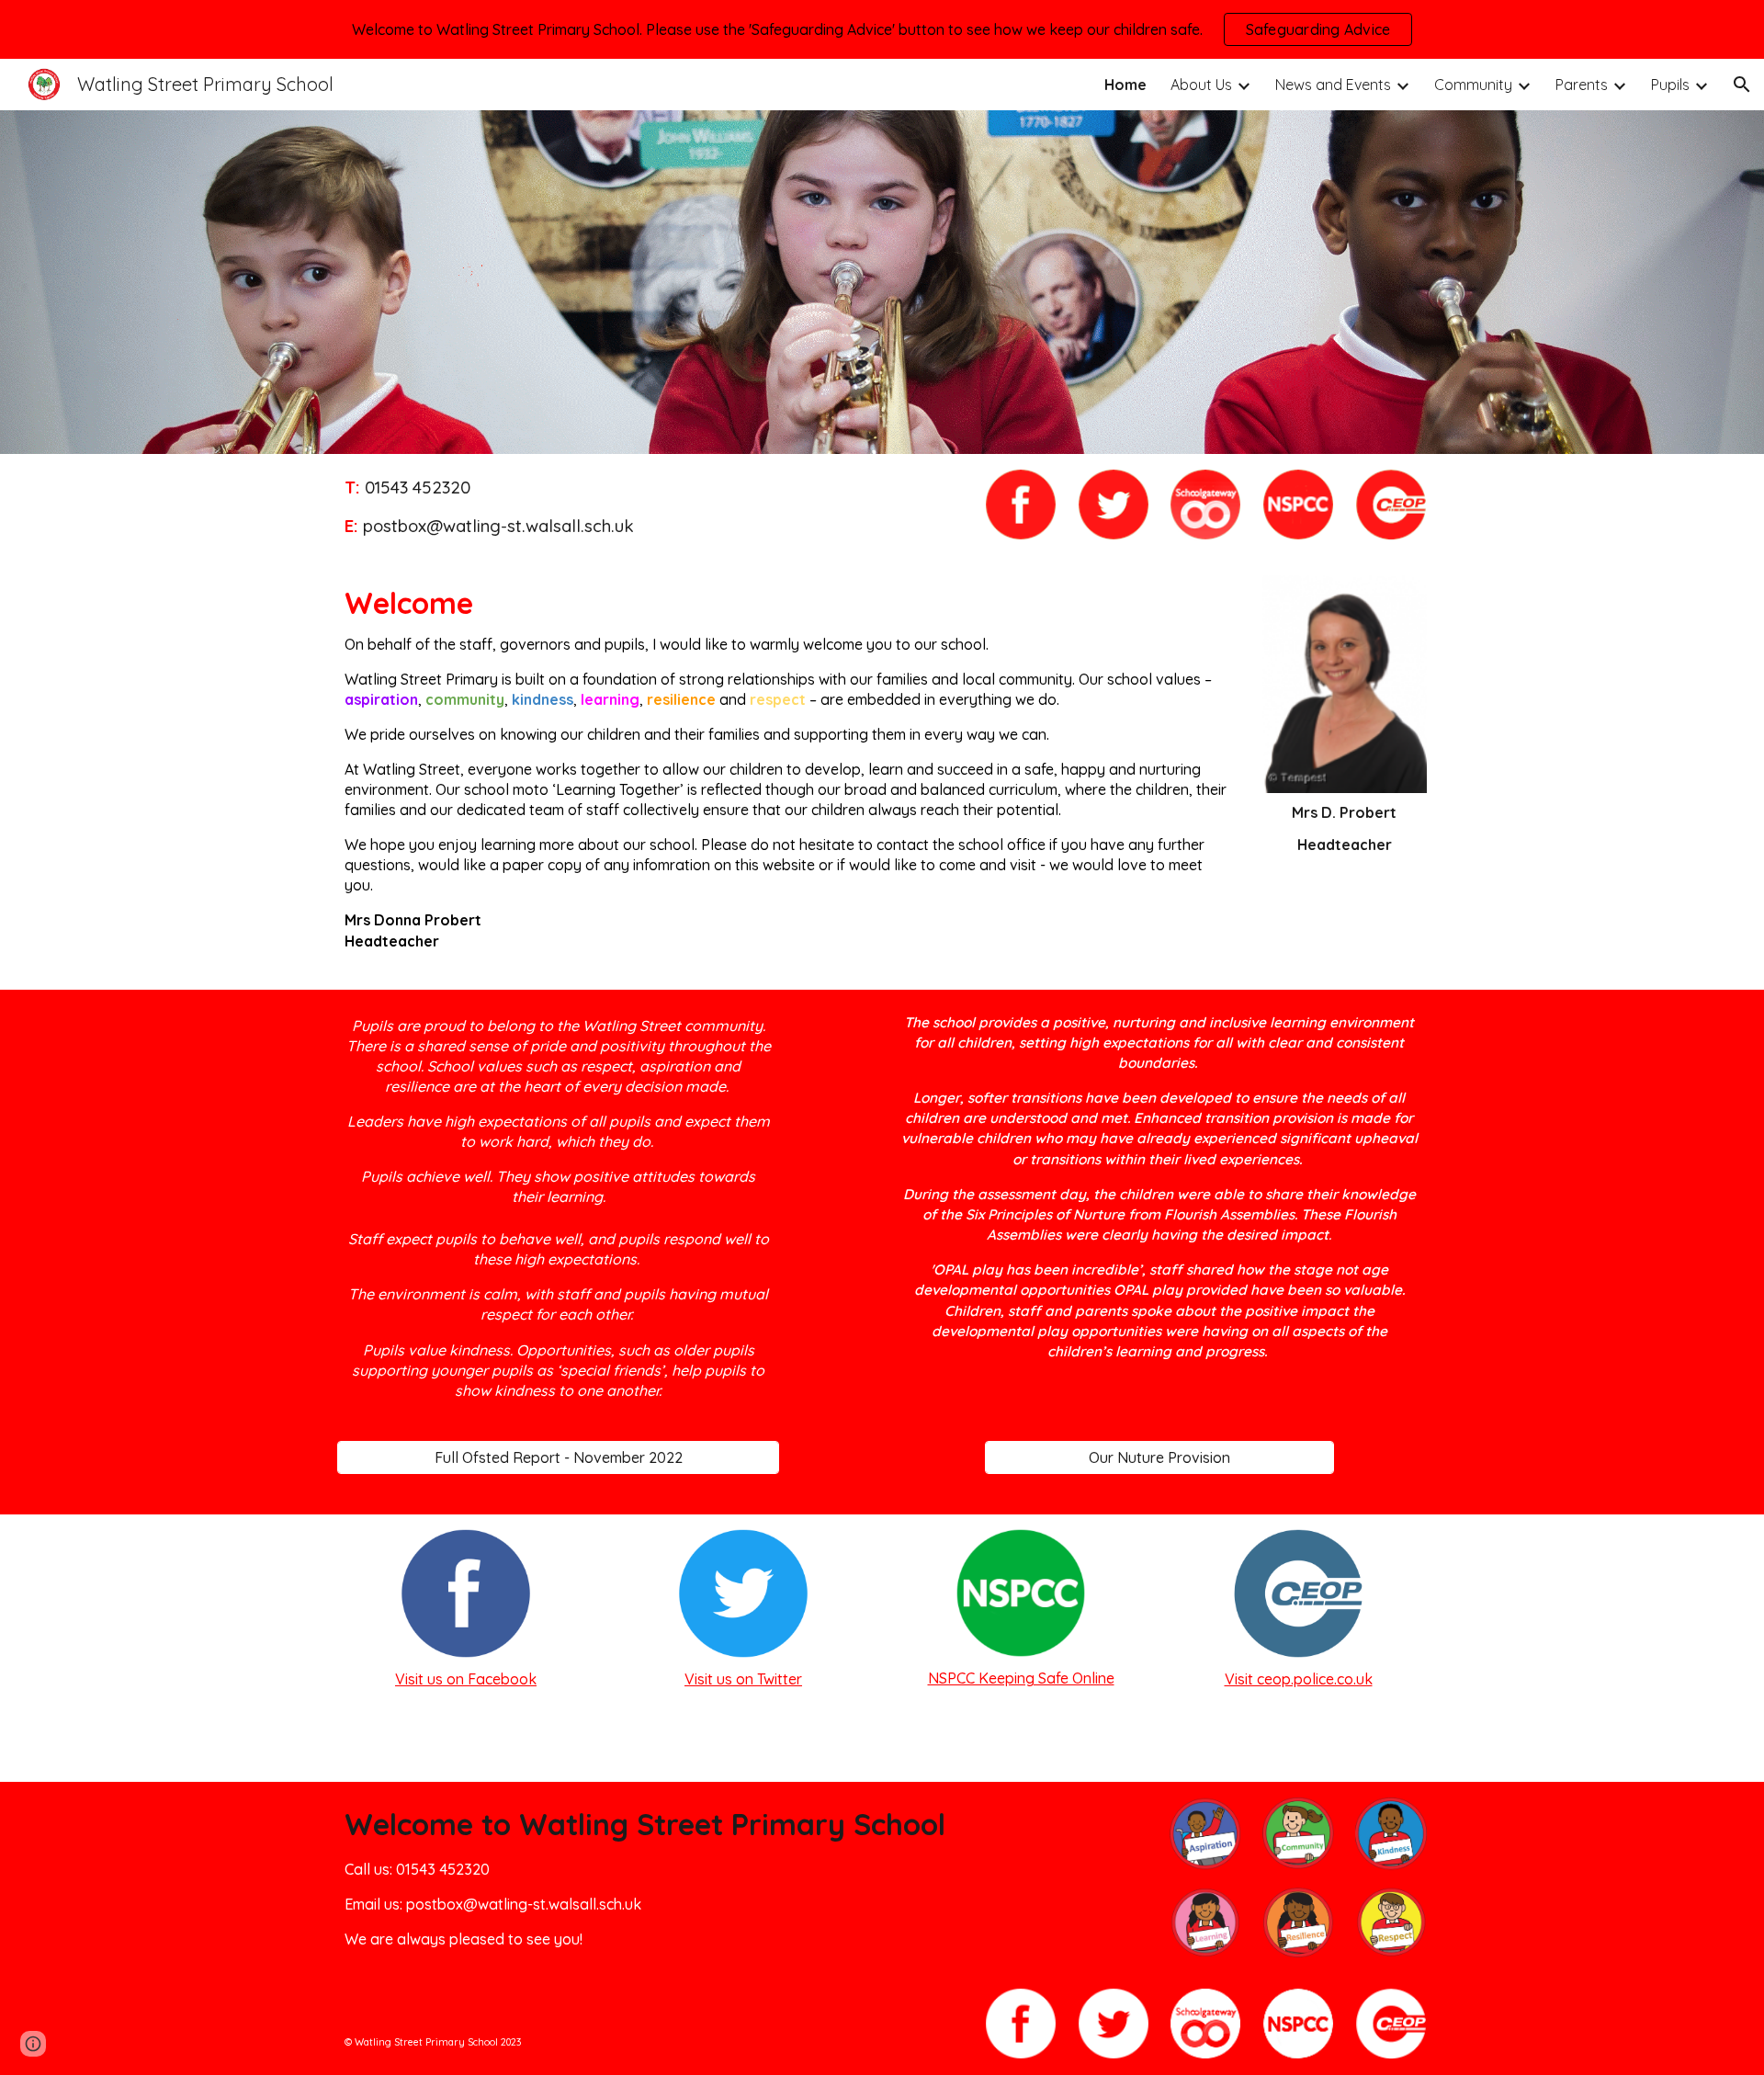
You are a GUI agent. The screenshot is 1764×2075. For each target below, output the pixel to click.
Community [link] (1473, 85)
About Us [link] (1201, 85)
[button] (1742, 85)
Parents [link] (1582, 85)
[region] (882, 29)
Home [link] (1125, 85)
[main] (650, 507)
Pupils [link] (1670, 85)
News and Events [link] (1333, 85)
